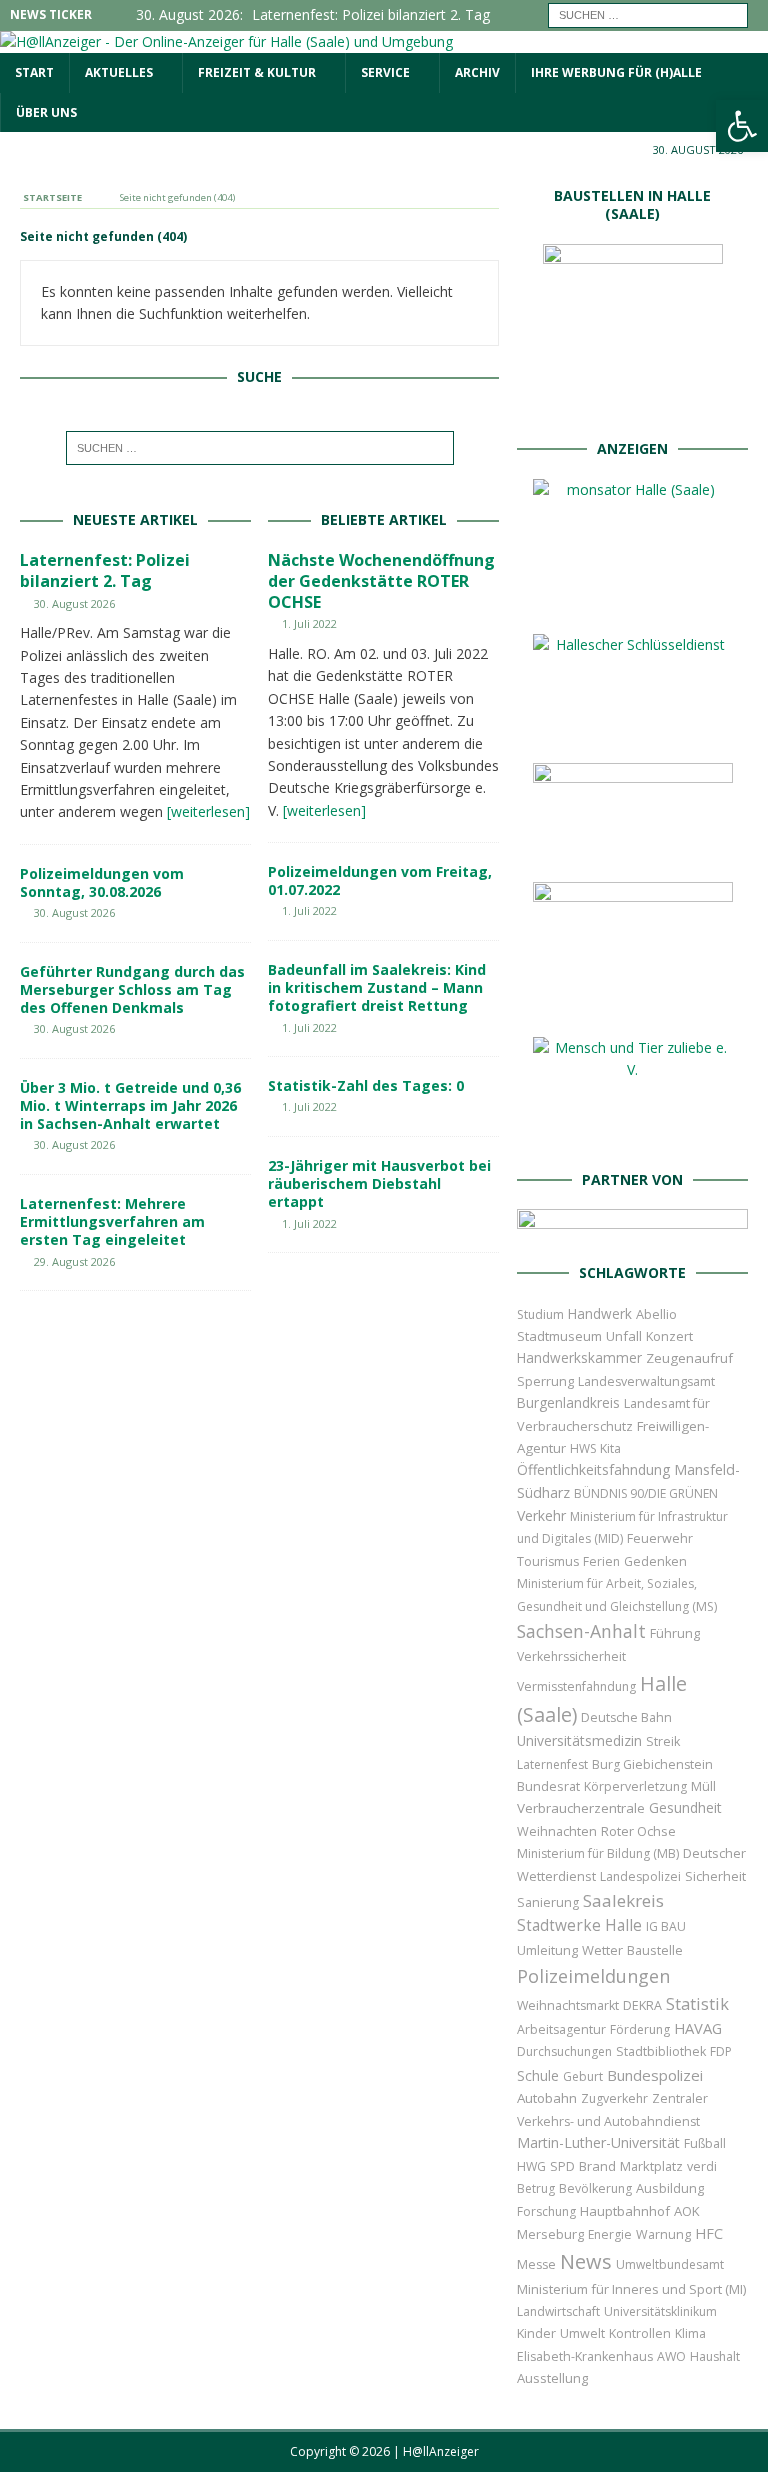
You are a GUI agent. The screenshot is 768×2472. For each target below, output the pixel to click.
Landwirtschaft (558, 2311)
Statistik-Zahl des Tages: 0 (366, 1085)
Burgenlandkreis (568, 1402)
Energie (610, 2234)
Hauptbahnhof (625, 2211)
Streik (663, 1741)
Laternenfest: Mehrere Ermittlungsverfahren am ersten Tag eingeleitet (112, 1221)
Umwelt (582, 2333)
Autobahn (547, 2098)
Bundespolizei (655, 2075)
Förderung (640, 2029)
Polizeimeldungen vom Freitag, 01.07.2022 (380, 880)
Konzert (669, 1336)
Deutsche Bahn (626, 1717)
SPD (562, 2166)
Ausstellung (552, 2378)
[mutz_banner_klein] (632, 1229)
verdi (702, 2166)
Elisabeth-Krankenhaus (585, 2356)
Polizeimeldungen (593, 1975)
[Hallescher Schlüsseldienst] (633, 730)
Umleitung (547, 1950)
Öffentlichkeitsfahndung (593, 1469)
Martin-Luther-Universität (598, 2142)
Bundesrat (548, 1786)
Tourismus (548, 1561)
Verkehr (541, 1515)
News (586, 2261)
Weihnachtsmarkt (568, 2005)
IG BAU (666, 1926)
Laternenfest (552, 1764)
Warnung (663, 2234)
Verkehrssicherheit (571, 1656)
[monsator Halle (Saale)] (633, 601)
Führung (675, 1633)
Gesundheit (685, 1807)
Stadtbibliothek (661, 2051)
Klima (690, 2333)
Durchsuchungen (564, 2051)
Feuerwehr (660, 1538)
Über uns (46, 112)
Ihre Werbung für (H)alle (616, 72)
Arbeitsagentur (561, 2029)
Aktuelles (119, 72)
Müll (703, 1786)
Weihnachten (557, 1831)
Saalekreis (623, 1900)
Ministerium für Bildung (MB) (598, 1853)
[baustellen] (633, 405)
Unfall (624, 1336)
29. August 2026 (74, 1261)
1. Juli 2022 (309, 623)
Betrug (536, 2188)
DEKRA (642, 2005)
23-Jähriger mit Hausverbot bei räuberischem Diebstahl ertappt (379, 1183)
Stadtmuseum (559, 1336)
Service (385, 72)
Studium (540, 1314)
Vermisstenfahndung (576, 1686)
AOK (687, 2211)
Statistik (697, 2003)
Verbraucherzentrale (581, 1808)
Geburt (583, 2076)
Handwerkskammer (579, 1357)
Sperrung (545, 1381)
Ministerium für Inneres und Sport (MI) (631, 2289)
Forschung (546, 2211)
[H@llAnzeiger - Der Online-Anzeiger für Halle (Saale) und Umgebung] (226, 41)
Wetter (602, 1950)
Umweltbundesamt (670, 2264)
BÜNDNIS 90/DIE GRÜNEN (646, 1493)
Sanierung (548, 1902)
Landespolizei (640, 1876)
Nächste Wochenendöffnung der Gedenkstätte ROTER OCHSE (381, 581)
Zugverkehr (614, 2098)
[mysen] (633, 1004)
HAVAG (698, 2028)
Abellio (656, 1314)
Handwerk (600, 1313)
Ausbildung (670, 2188)
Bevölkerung (595, 2188)
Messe (536, 2264)
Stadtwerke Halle (579, 1925)
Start (34, 72)
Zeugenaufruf (689, 1358)
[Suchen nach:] (648, 13)
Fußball (705, 2143)
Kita (610, 1448)
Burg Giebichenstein (652, 1764)
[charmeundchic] (633, 849)
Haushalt (715, 2356)
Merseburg (550, 2234)
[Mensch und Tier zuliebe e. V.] (633, 1136)
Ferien (601, 1561)
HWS (583, 1448)
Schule (538, 2075)
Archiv (477, 72)
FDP (721, 2051)
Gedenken (655, 1561)
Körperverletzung (635, 1786)
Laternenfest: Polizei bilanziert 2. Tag (105, 570)
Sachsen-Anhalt (581, 1631)
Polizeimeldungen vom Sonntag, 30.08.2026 (102, 882)
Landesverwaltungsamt (646, 1381)
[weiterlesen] (208, 811)
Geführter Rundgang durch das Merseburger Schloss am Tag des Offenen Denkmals (132, 989)
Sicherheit (715, 1876)
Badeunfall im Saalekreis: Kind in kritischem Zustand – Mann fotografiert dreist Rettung (377, 987)
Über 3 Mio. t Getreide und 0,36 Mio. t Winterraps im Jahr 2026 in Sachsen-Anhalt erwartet (130, 1105)
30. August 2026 (74, 603)
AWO (671, 2356)
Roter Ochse (638, 1831)
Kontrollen (640, 2333)
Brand (597, 2166)
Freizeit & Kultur (257, 72)
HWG (531, 2166)
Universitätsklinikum (660, 2311)
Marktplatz (651, 2166)
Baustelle (655, 1950)
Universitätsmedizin (579, 1740)
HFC (709, 2233)
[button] (742, 126)
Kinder (536, 2333)
